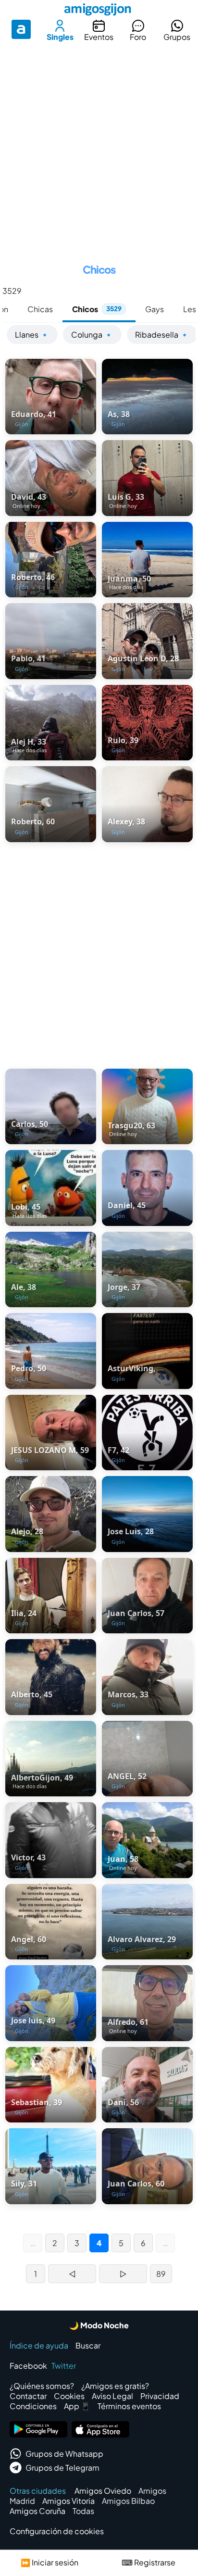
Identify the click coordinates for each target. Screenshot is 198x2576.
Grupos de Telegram (62, 2468)
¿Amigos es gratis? (115, 2386)
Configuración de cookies (57, 2531)
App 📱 (77, 2406)
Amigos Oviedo (103, 2491)
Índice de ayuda (39, 2345)
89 (161, 2274)
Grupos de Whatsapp (64, 2454)
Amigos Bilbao (128, 2501)
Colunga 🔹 (92, 335)
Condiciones (33, 2406)
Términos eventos (129, 2406)
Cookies (69, 2396)
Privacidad (160, 2396)
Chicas (40, 309)
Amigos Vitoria (68, 2501)
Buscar (88, 2345)
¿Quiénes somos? (42, 2386)
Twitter (64, 2366)
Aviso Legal (112, 2396)
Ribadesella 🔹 (162, 335)
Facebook (28, 2366)
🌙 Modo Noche (99, 2325)
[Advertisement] (99, 149)
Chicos (97, 309)
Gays (155, 309)
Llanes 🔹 (32, 335)
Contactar (28, 2396)
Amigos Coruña (37, 2511)
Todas (83, 2511)
